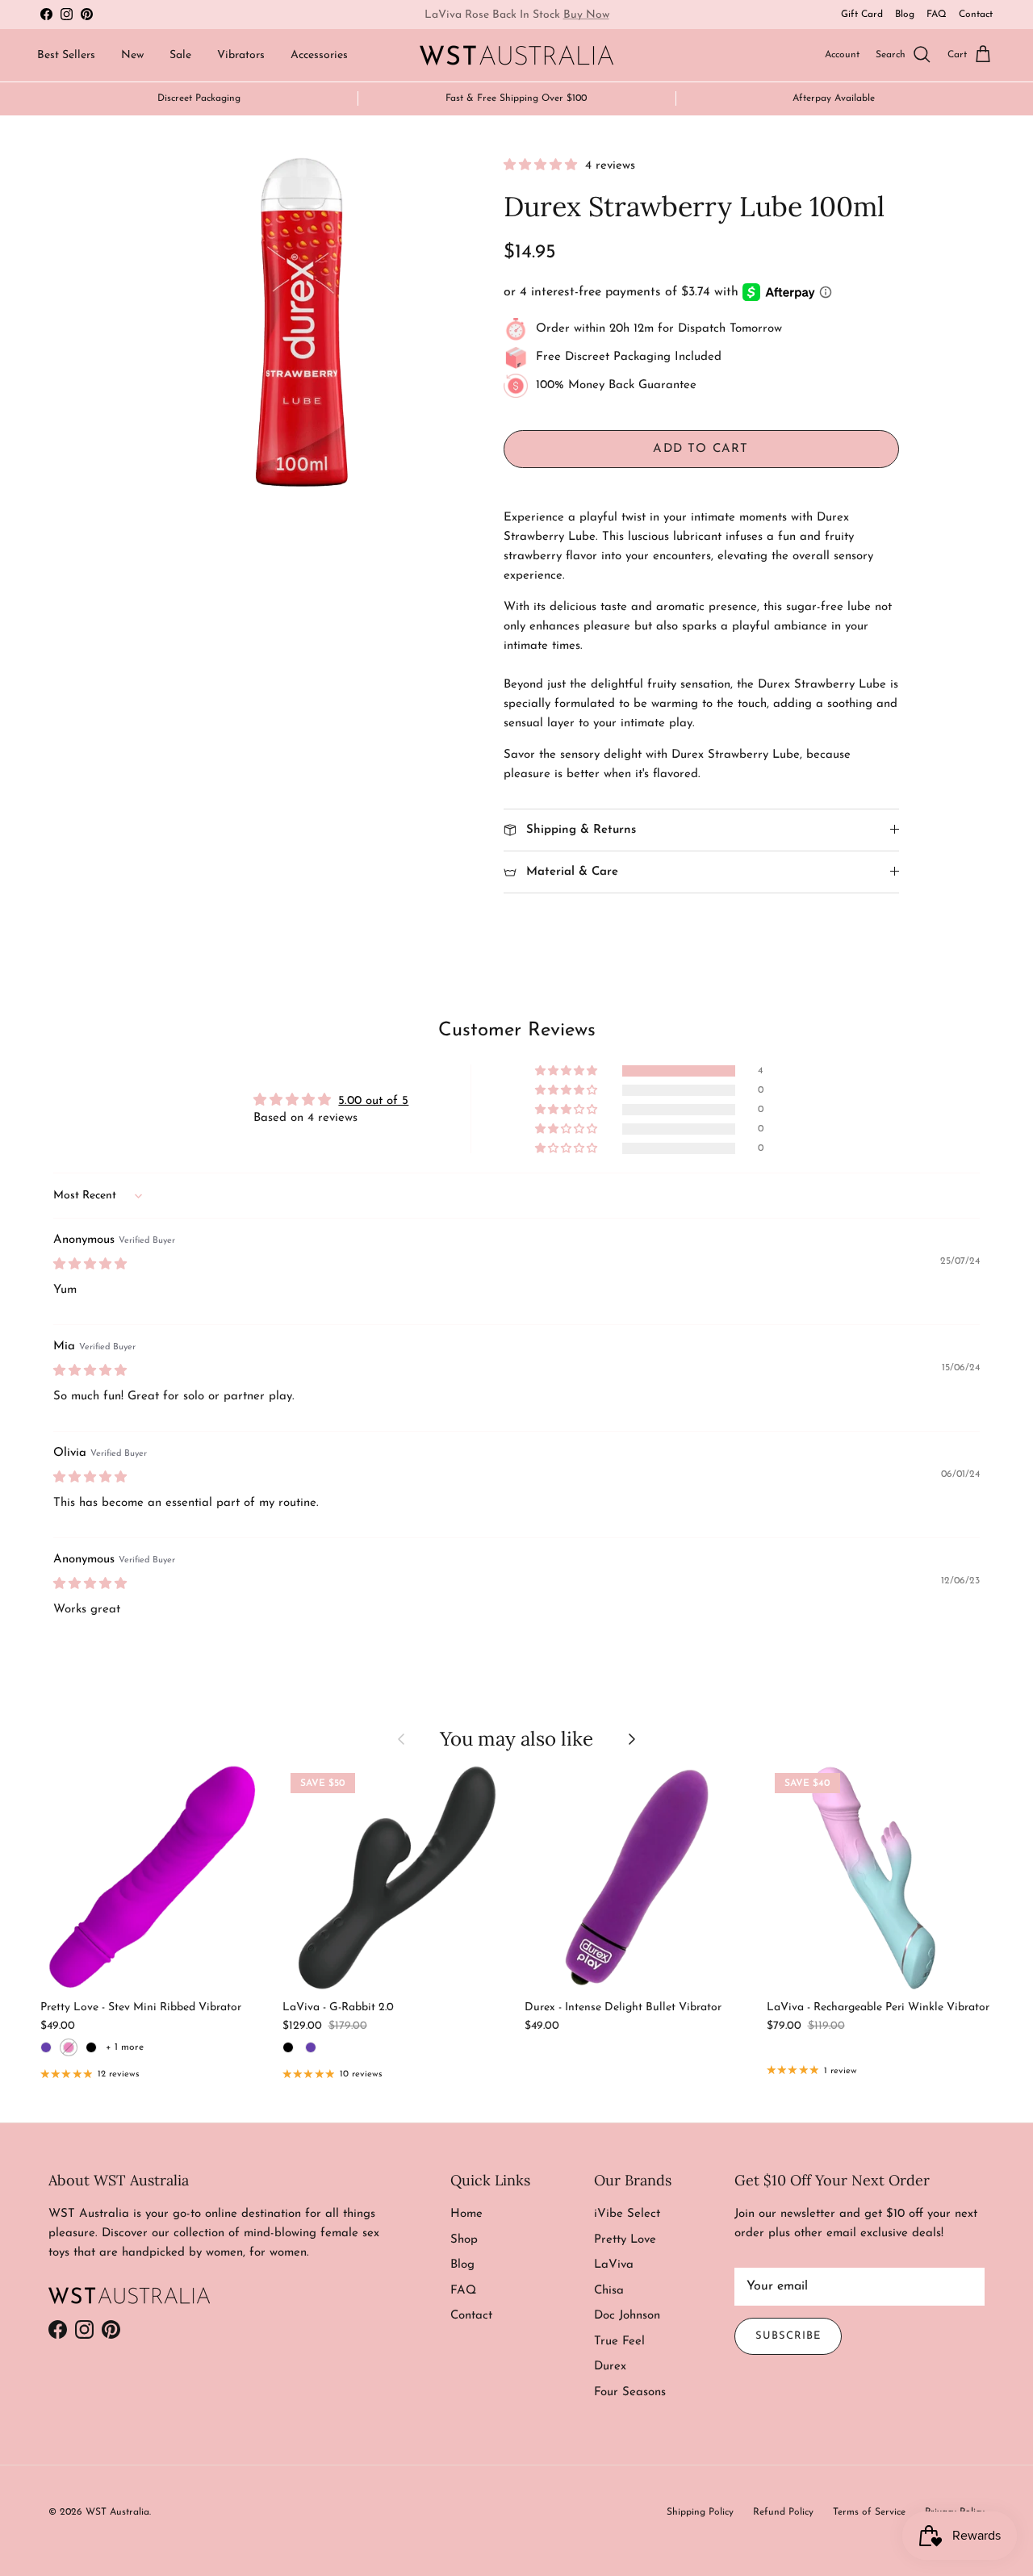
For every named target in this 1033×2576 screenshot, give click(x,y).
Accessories (319, 55)
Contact (976, 15)
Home (466, 2214)
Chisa (609, 2291)
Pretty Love (625, 2240)
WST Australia (117, 2512)
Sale (180, 55)
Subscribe (788, 2336)
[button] (542, 166)
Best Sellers (66, 55)
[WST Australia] (516, 55)
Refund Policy (783, 2512)
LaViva (614, 2265)
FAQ (937, 15)
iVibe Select (627, 2214)
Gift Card (862, 15)
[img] (90, 1265)
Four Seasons (630, 2392)
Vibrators (241, 55)
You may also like (516, 1739)
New (132, 55)
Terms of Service (869, 2512)
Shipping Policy (700, 2512)
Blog (905, 15)
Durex (610, 2367)
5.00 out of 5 (373, 1101)
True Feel (619, 2342)
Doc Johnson (627, 2316)
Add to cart (701, 449)
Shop (464, 2240)
